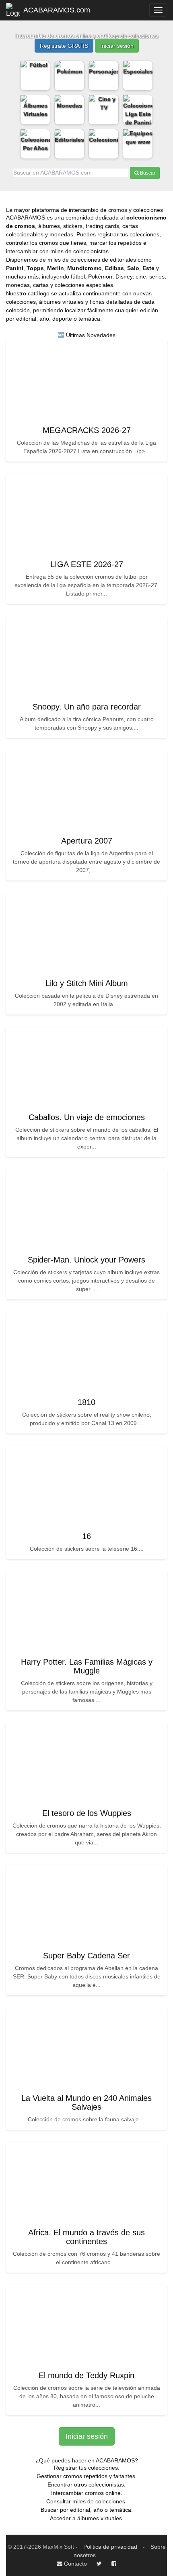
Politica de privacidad (110, 2547)
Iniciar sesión (117, 46)
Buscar (147, 173)
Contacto (75, 2564)
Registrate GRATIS (64, 46)
